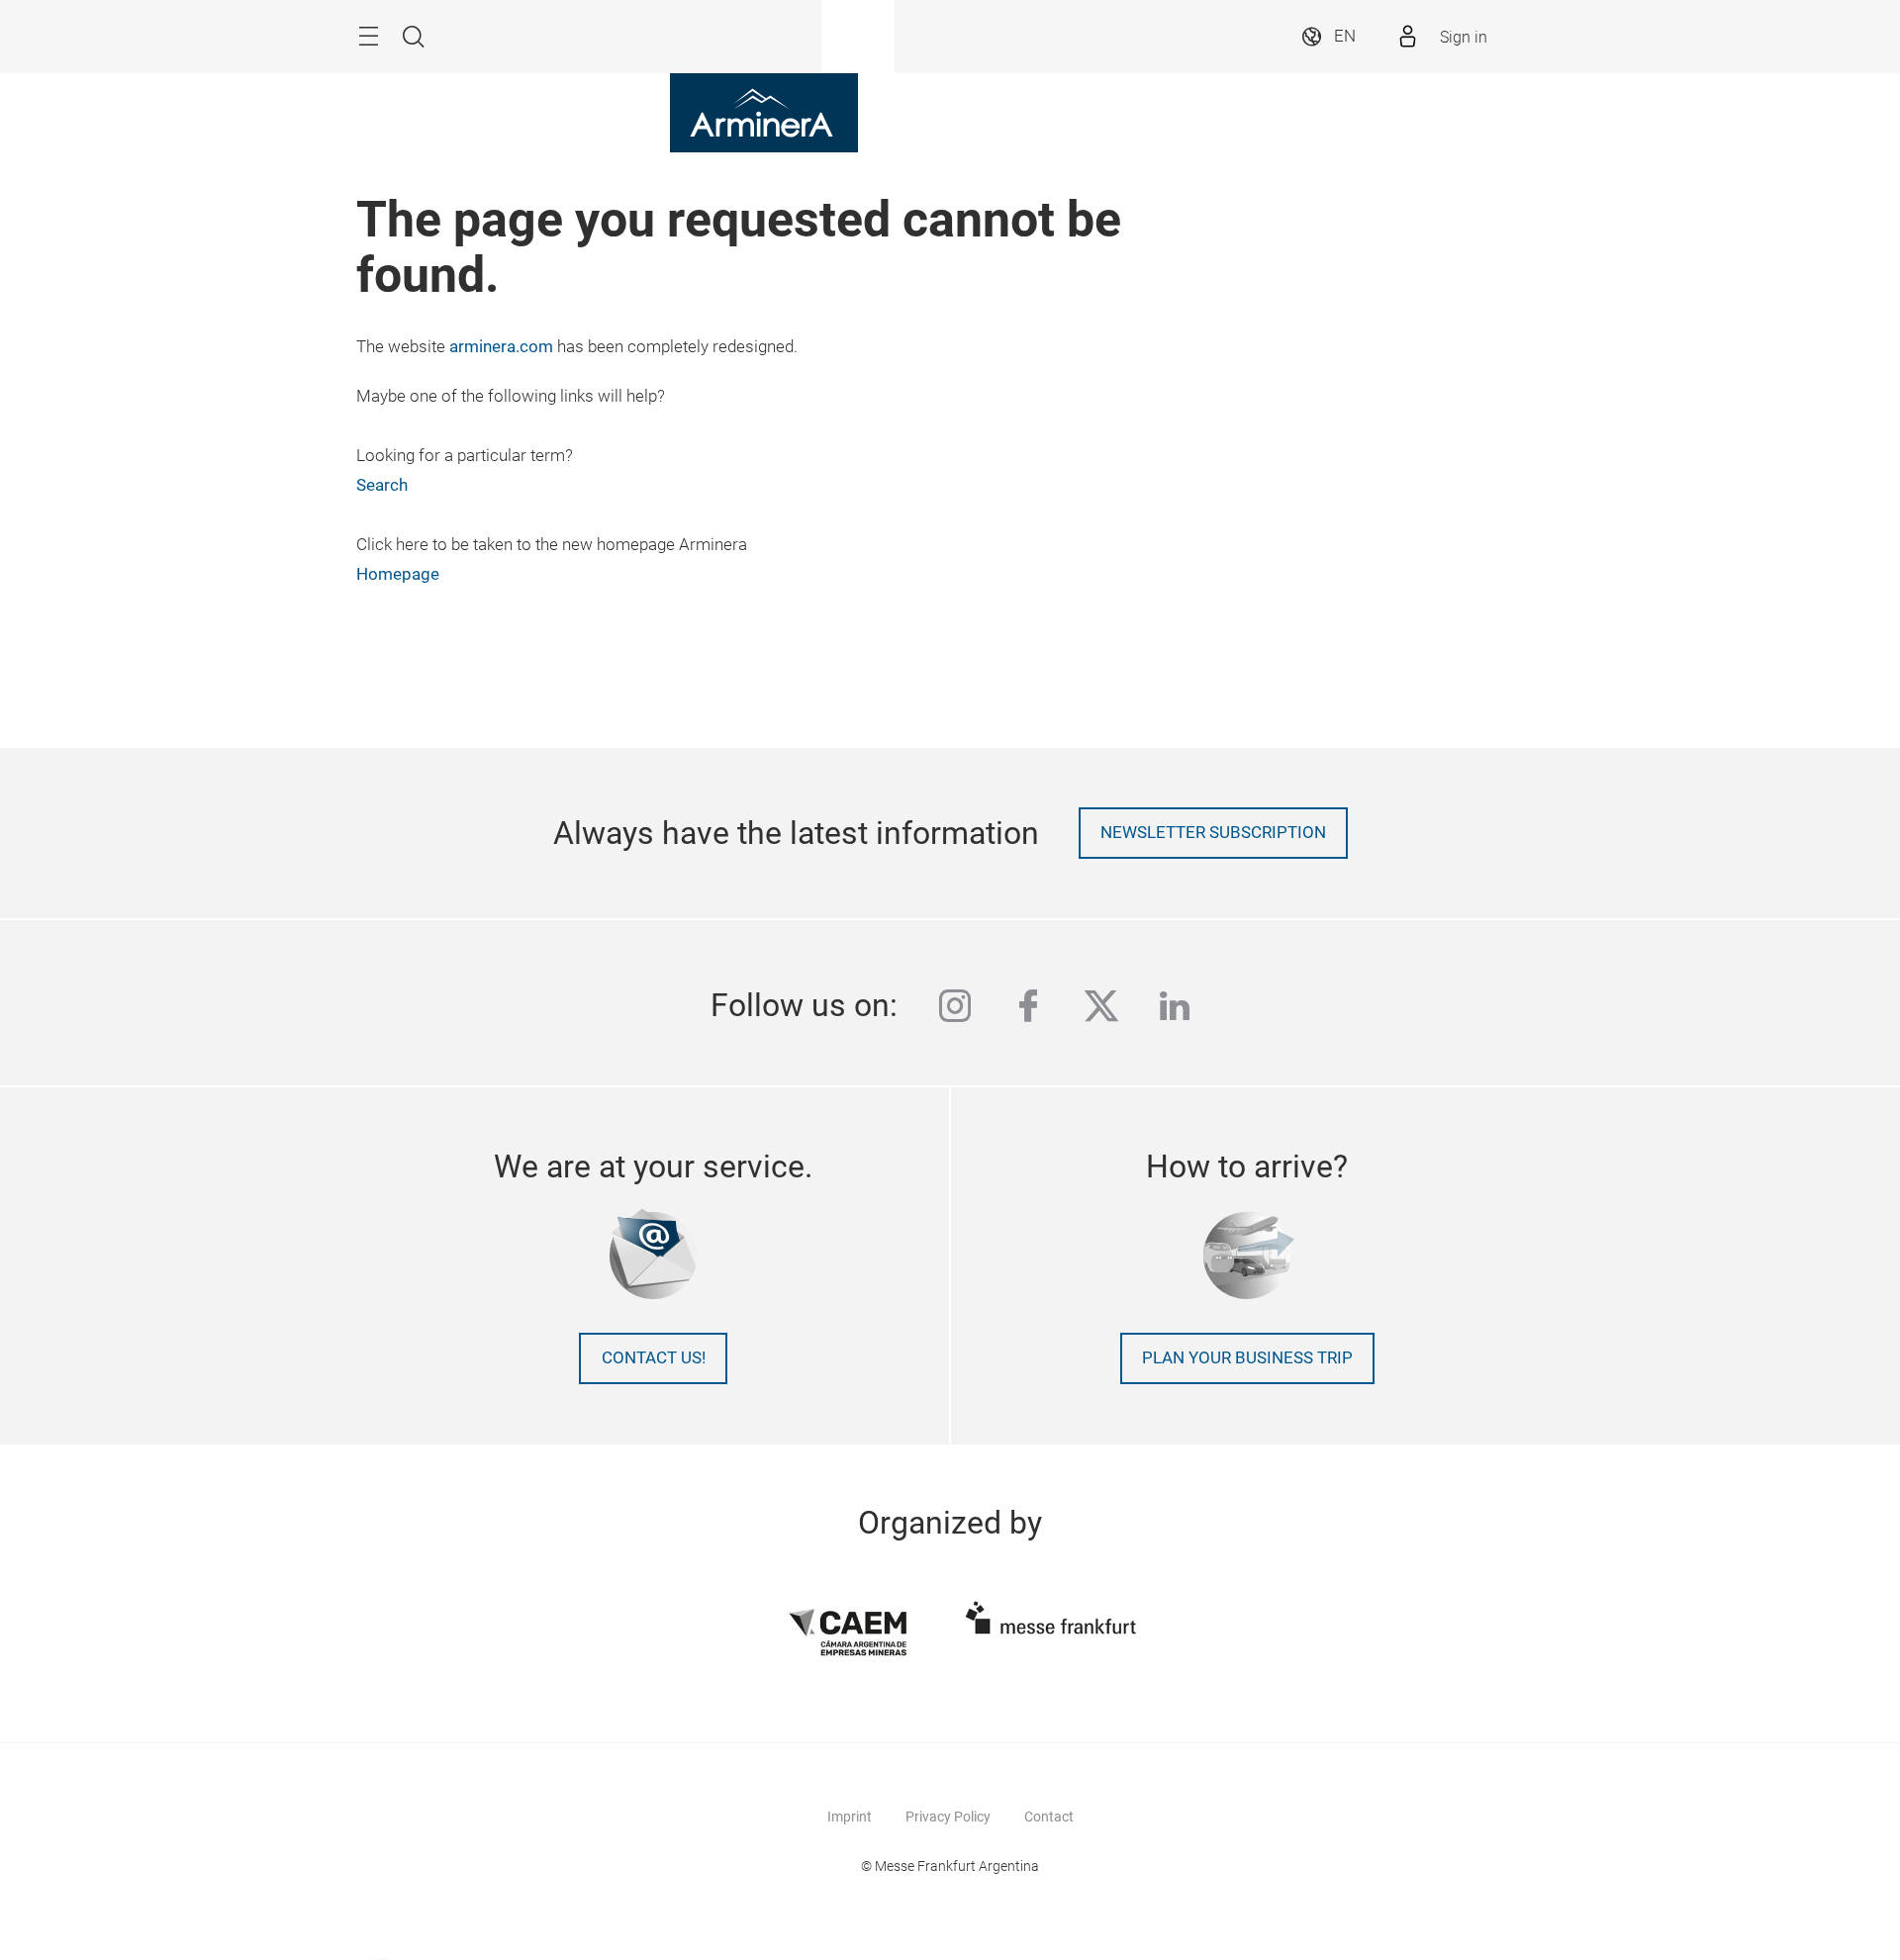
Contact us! (654, 1358)
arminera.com (501, 347)
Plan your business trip (1247, 1358)
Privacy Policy (948, 1817)
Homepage (398, 574)
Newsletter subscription (1213, 833)
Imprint (850, 1817)
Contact (1049, 1817)
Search (382, 485)
